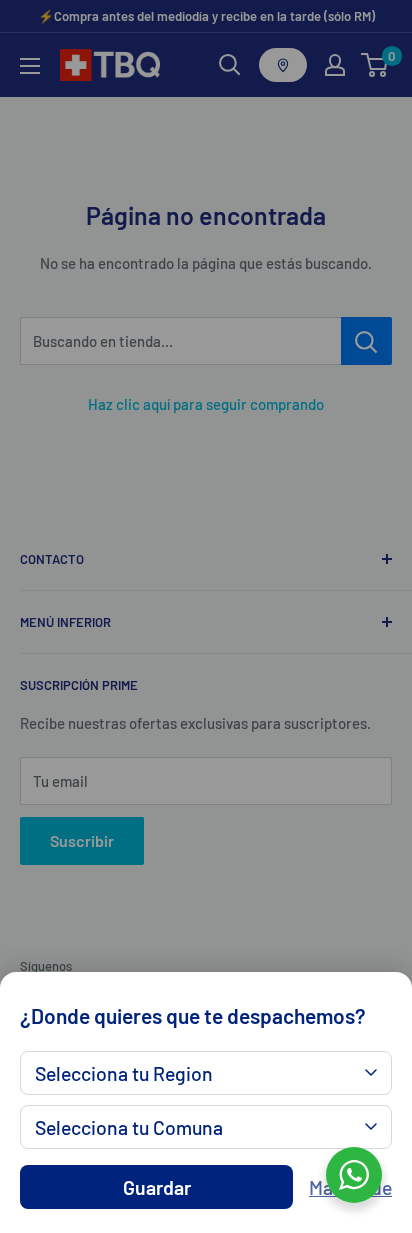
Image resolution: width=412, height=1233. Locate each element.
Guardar (157, 1187)
